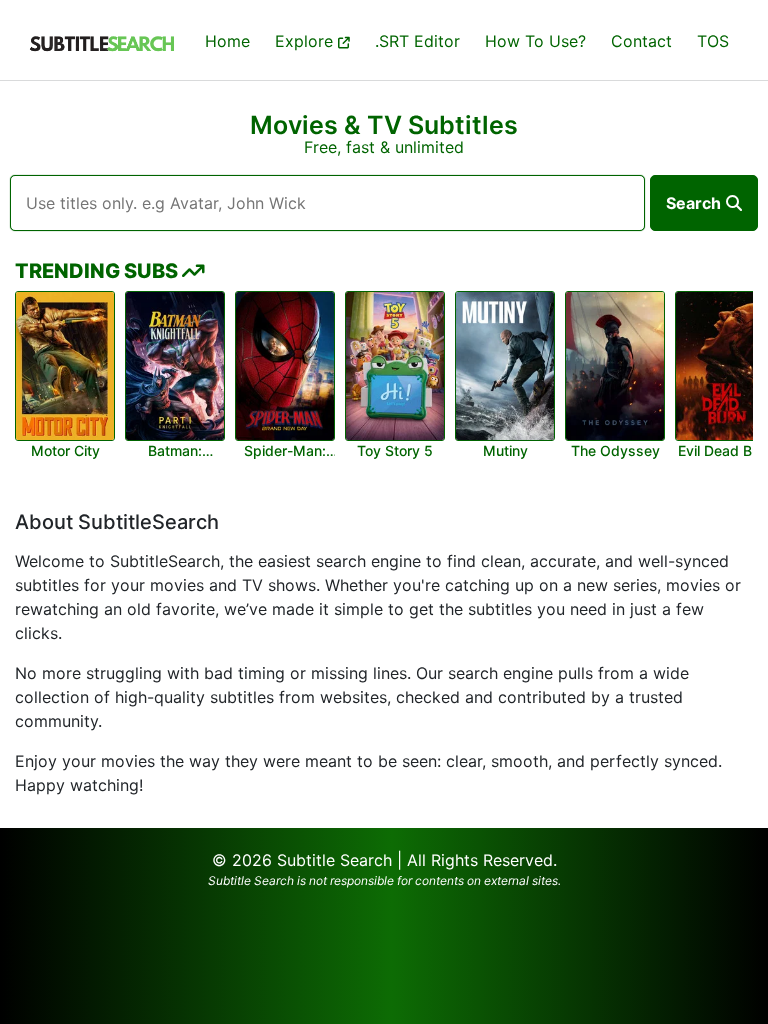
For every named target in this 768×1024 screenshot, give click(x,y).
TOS (713, 41)
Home (227, 41)
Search (693, 203)
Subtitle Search (334, 860)
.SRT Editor (417, 41)
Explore (306, 41)
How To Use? (535, 41)
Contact (641, 41)
